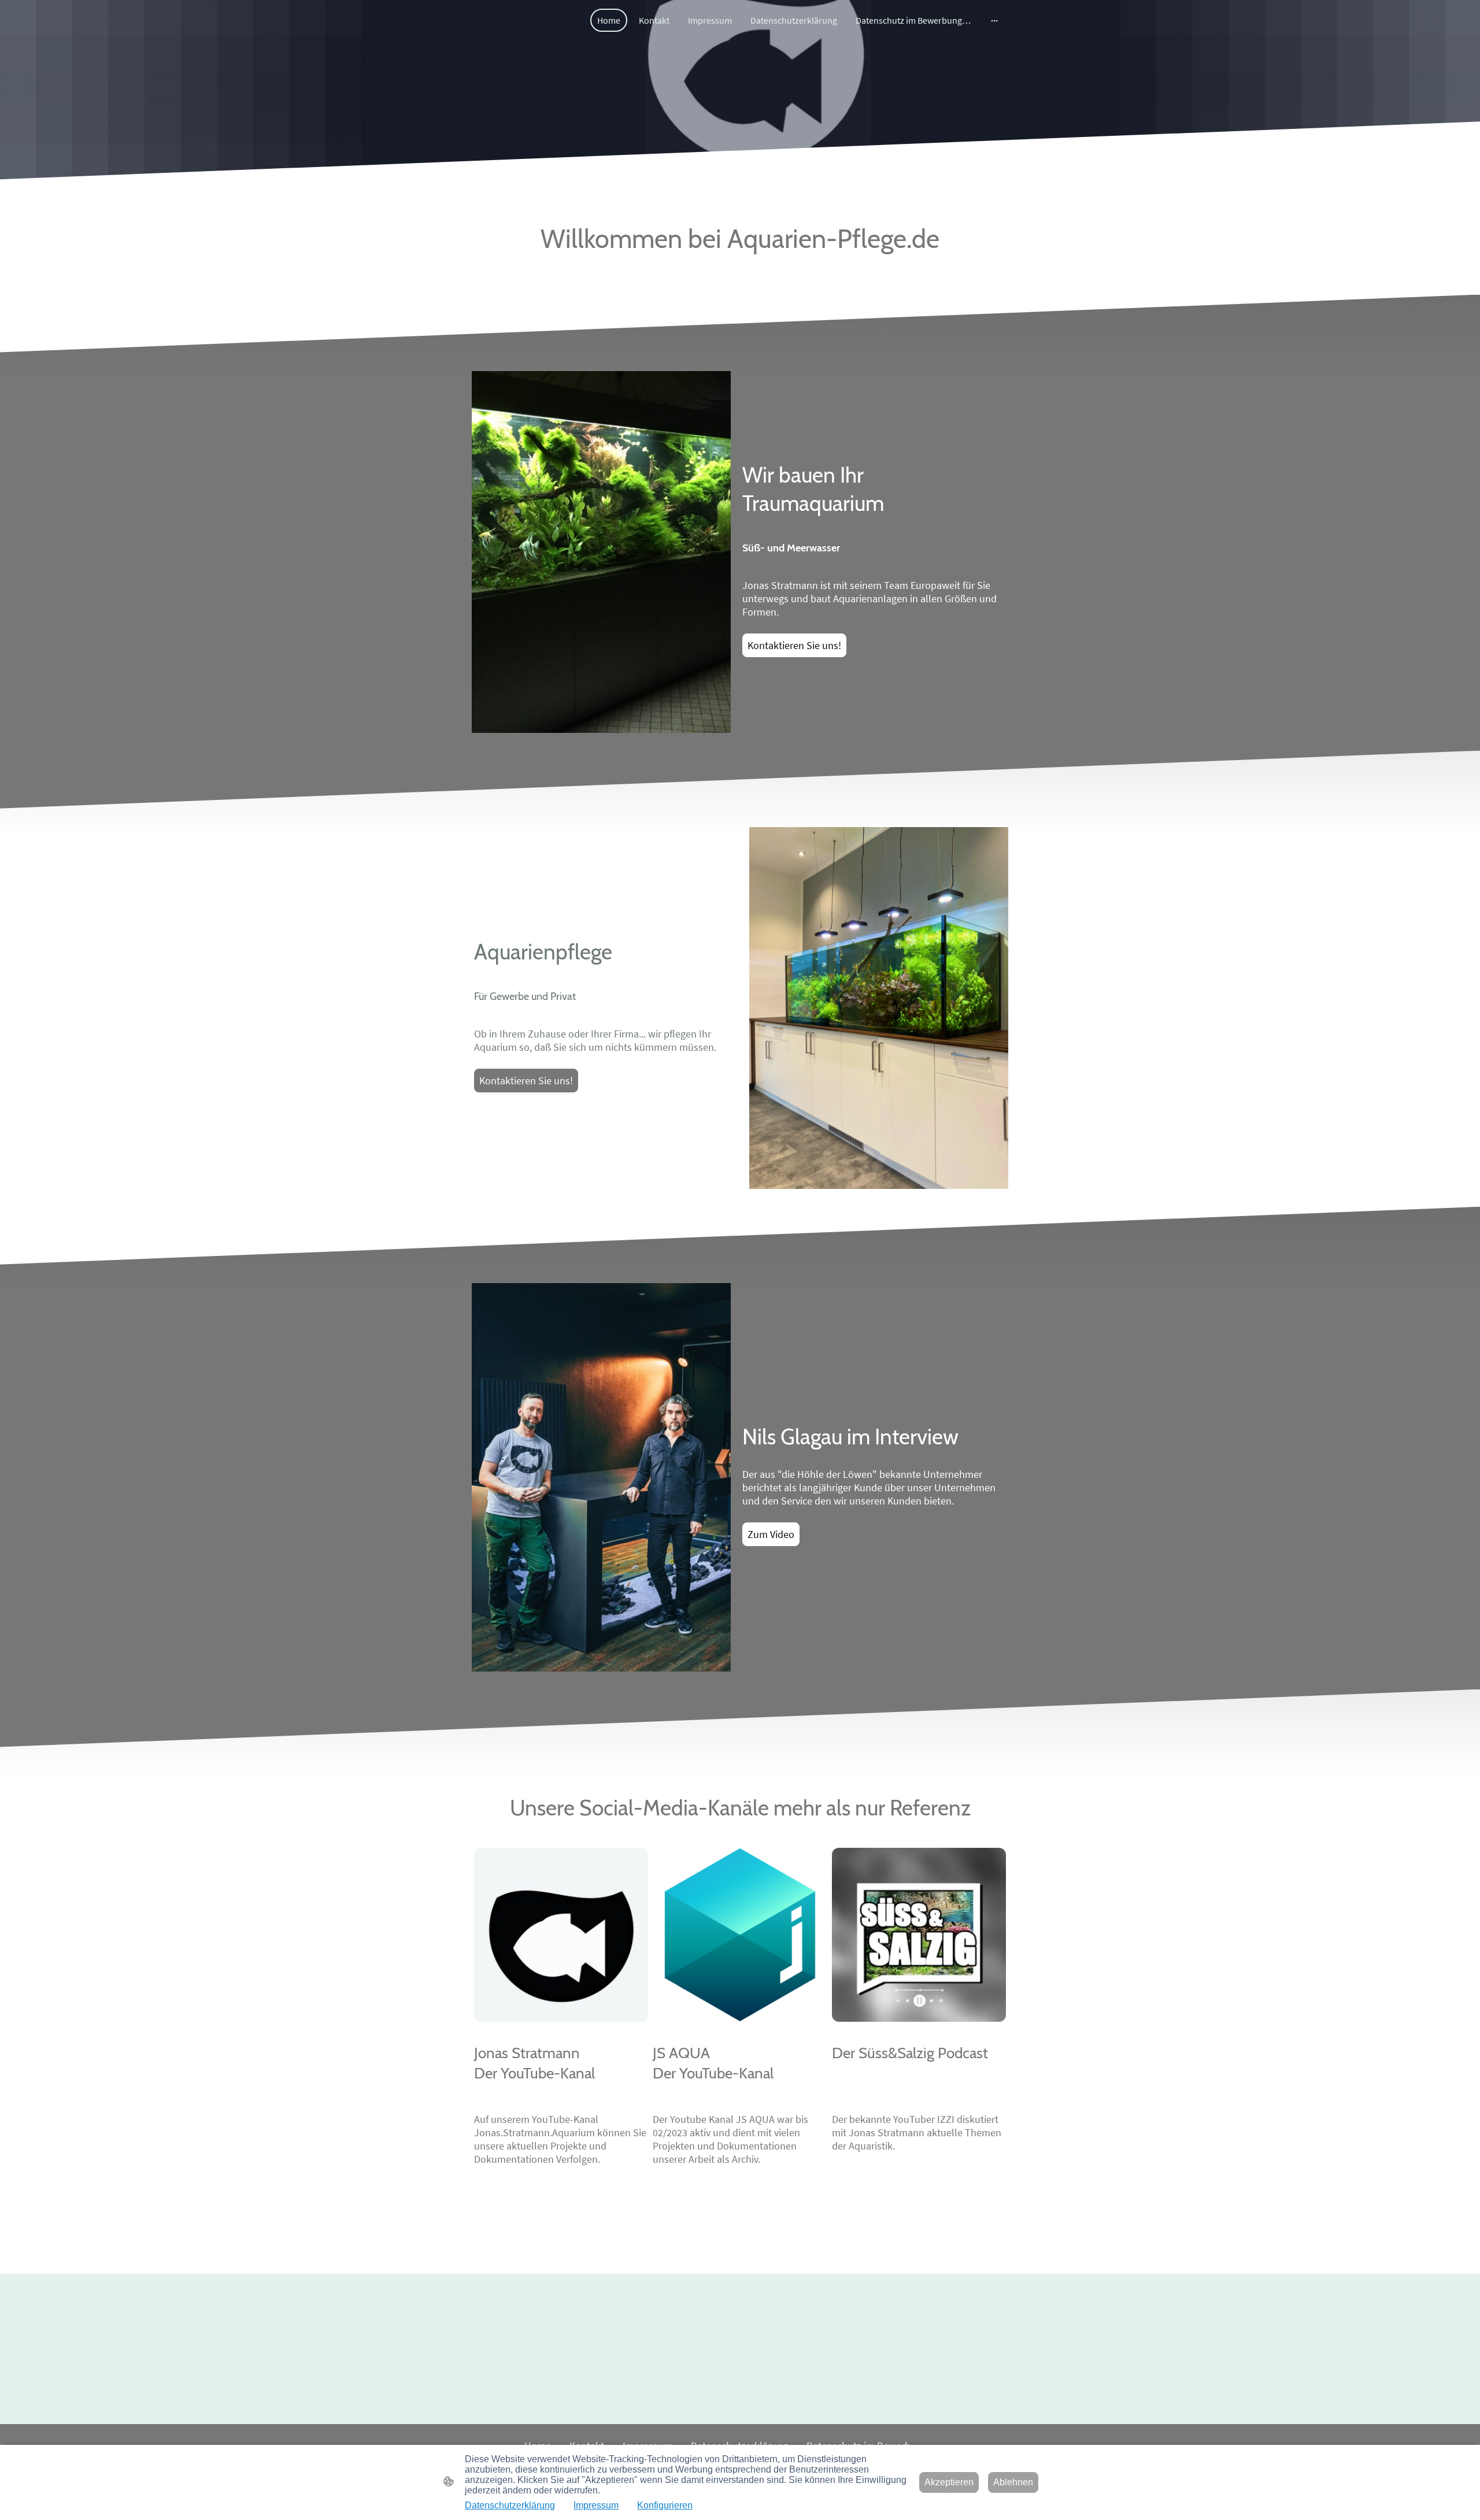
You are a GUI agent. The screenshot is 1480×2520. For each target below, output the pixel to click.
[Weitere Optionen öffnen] (994, 20)
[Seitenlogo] (513, 107)
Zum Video (771, 1534)
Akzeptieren (949, 2482)
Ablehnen (1013, 2482)
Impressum (596, 2505)
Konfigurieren (665, 2505)
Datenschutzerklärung (510, 2505)
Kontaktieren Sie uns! (794, 645)
